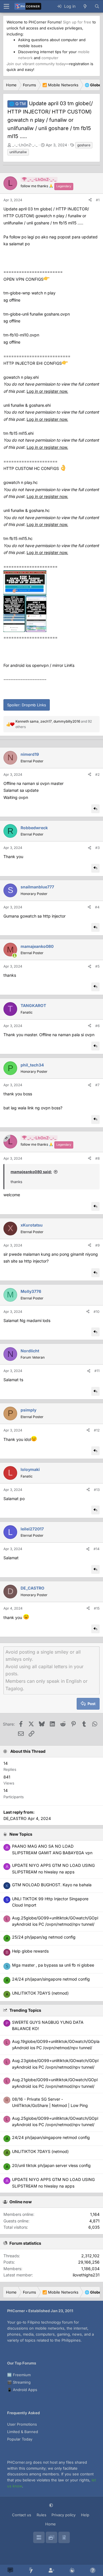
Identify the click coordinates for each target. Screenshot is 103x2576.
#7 (97, 1085)
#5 (97, 966)
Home (50, 2524)
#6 (97, 1026)
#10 (97, 1312)
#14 (97, 1549)
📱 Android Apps (22, 2390)
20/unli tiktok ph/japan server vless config (51, 2165)
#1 (98, 200)
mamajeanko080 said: (31, 1172)
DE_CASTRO (15, 1818)
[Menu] (6, 6)
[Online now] (15, 956)
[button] (52, 2506)
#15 (97, 1608)
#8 (97, 1158)
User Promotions (22, 2424)
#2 (97, 774)
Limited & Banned (23, 2432)
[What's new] (85, 6)
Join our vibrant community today (36, 64)
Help (85, 2515)
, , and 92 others (54, 724)
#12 (97, 1430)
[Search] (97, 6)
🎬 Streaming (19, 2382)
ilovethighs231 (86, 2275)
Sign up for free (77, 22)
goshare (84, 145)
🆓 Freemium (19, 2375)
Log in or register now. (47, 391)
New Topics (21, 1834)
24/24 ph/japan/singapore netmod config (51, 2137)
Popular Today (20, 2439)
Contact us (22, 2515)
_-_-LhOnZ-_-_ (25, 145)
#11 (97, 1371)
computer (50, 58)
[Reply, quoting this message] (95, 809)
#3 (97, 848)
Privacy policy (64, 2515)
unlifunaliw (18, 152)
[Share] (90, 200)
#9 (97, 1245)
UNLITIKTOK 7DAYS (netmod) (40, 2151)
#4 (97, 907)
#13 (97, 1490)
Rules (41, 2515)
